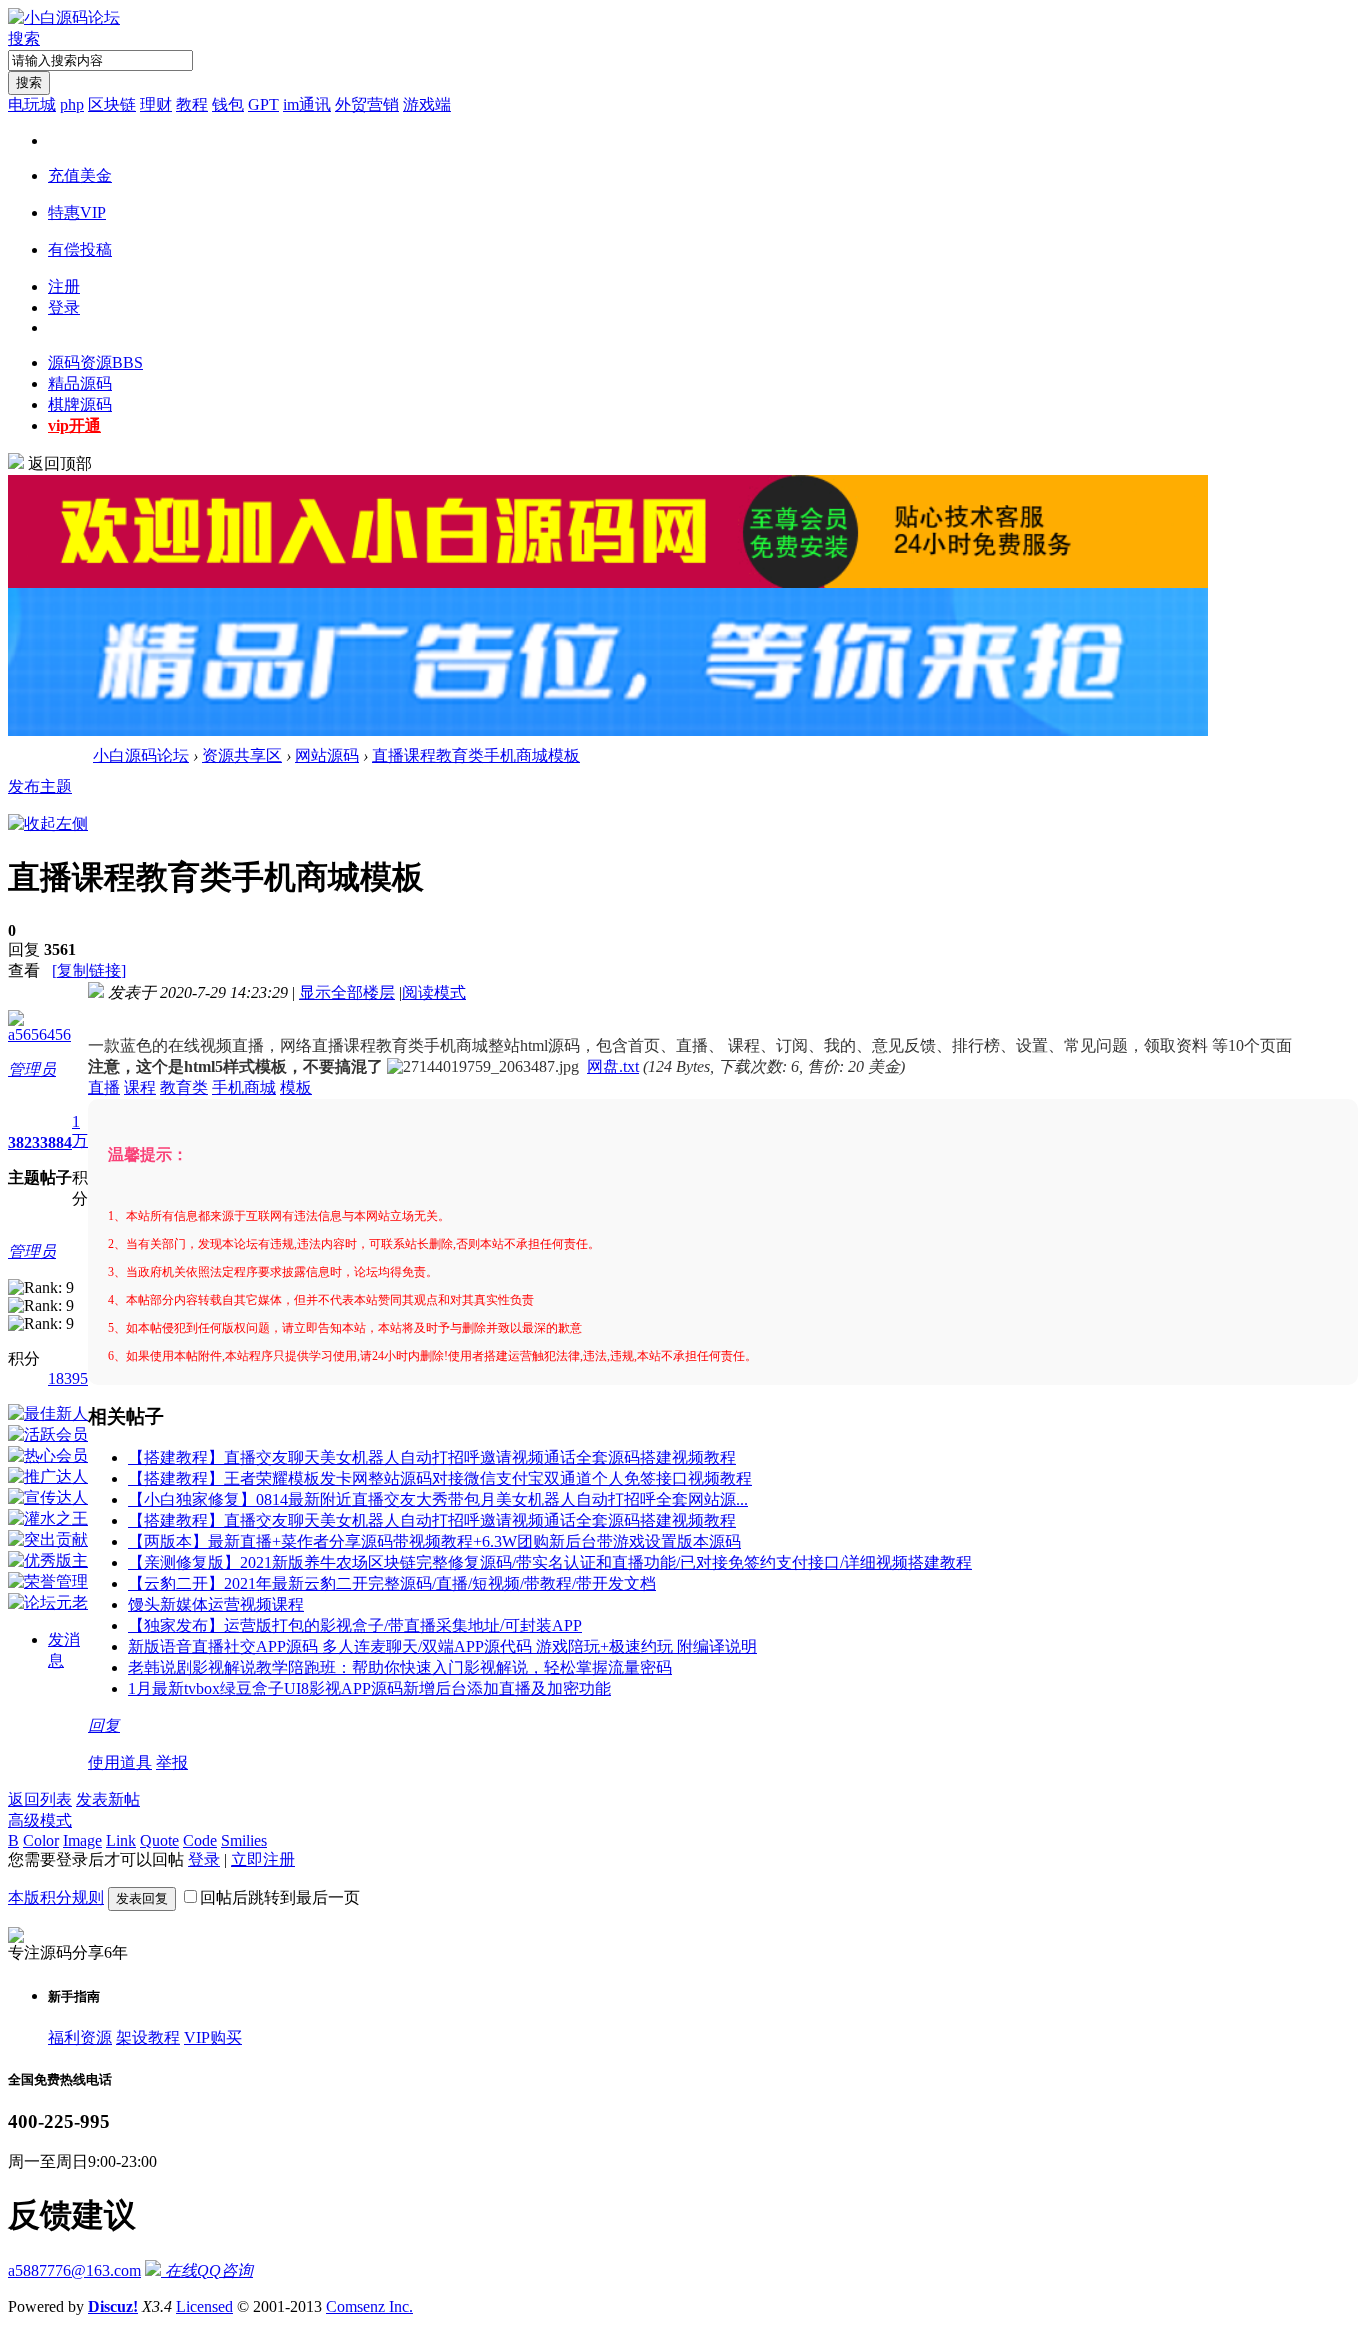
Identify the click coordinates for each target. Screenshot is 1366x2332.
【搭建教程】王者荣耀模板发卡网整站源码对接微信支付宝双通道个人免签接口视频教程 (440, 1478)
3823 (24, 1142)
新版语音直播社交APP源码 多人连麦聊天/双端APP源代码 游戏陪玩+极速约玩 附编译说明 (442, 1646)
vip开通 (74, 425)
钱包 (228, 104)
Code (200, 1840)
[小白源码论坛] (64, 17)
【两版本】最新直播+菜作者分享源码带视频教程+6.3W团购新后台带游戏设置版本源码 (434, 1541)
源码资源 (95, 362)
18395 (68, 1378)
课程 (140, 1087)
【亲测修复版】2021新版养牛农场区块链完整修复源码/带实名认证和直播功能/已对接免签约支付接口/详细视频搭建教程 (550, 1562)
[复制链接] (89, 970)
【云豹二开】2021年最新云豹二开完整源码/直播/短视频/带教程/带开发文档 (392, 1583)
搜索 (24, 38)
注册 (64, 286)
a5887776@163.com (74, 2270)
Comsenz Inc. (369, 2306)
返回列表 (40, 1799)
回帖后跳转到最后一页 (280, 1897)
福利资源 (80, 2037)
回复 (104, 1725)
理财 (156, 104)
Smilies (244, 1840)
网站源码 (327, 755)
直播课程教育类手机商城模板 (476, 755)
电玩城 (32, 104)
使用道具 (120, 1762)
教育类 (184, 1087)
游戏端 (427, 104)
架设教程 (148, 2037)
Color (41, 1840)
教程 (192, 104)
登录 (64, 307)
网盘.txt (613, 1066)
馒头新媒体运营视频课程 (216, 1604)
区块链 (112, 104)
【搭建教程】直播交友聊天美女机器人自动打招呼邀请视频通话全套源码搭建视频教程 (432, 1457)
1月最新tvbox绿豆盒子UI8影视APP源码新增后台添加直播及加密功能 (369, 1688)
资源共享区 (242, 755)
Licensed (204, 2306)
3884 (56, 1142)
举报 (172, 1762)
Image (82, 1840)
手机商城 (244, 1087)
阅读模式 (434, 992)
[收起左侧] (48, 823)
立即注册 (263, 1859)
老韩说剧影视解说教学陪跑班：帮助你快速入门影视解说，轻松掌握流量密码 (400, 1667)
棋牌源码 (80, 404)
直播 (104, 1087)
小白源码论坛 (141, 755)
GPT (263, 104)
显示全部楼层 (347, 992)
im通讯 (307, 104)
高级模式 (40, 1820)
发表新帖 (108, 1799)
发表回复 (142, 1898)
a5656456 (39, 1034)
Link (121, 1840)
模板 (296, 1087)
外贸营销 (367, 104)
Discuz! (113, 2306)
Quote (159, 1840)
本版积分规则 (56, 1897)
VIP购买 (213, 2037)
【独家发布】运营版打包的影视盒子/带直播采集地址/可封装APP (355, 1625)
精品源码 (80, 383)
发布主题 (40, 786)
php (72, 104)
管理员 (32, 1069)
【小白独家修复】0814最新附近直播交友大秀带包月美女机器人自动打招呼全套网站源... (438, 1499)
